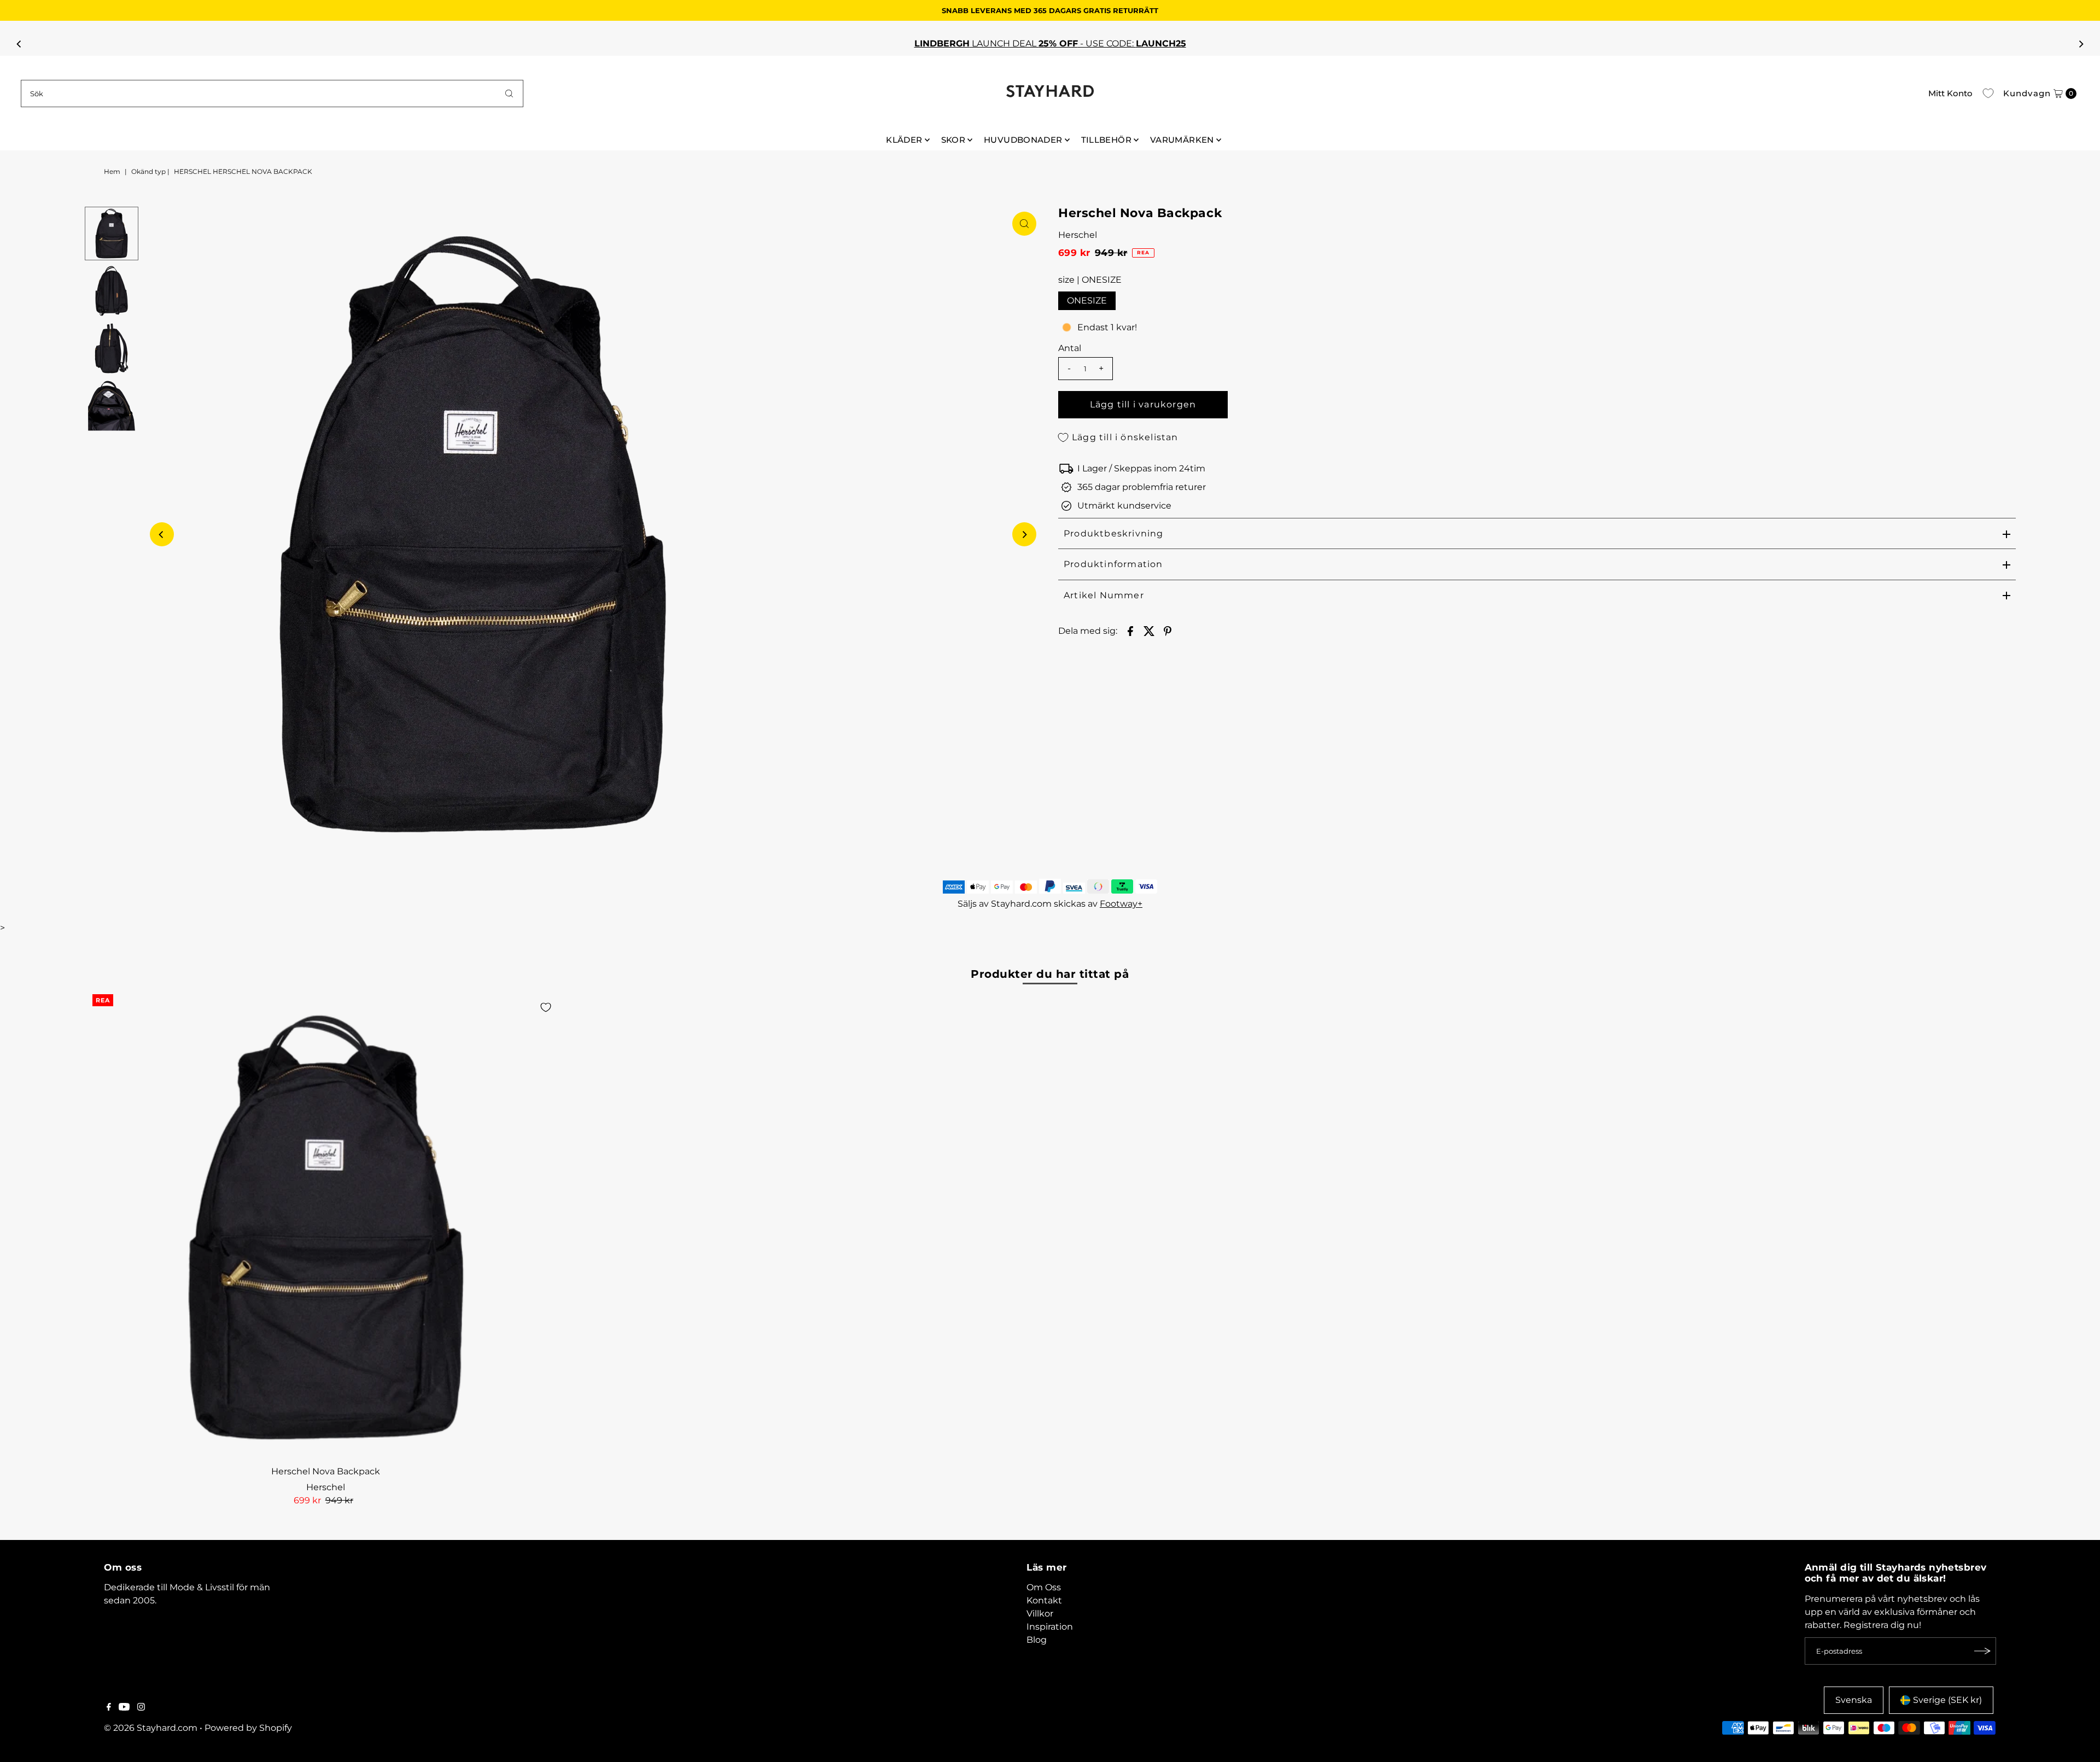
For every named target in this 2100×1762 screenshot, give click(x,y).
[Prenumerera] (1982, 1651)
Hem (112, 171)
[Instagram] (141, 1708)
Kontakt (1044, 1600)
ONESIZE (1087, 301)
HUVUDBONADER (1023, 140)
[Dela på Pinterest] (1168, 631)
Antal (1070, 348)
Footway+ (1121, 904)
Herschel (1078, 235)
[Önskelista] (1988, 94)
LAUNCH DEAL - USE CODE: (1050, 43)
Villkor (1040, 1614)
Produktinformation (1113, 564)
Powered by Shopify (248, 1728)
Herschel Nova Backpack (326, 1471)
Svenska (1854, 1700)
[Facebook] (109, 1708)
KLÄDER (904, 140)
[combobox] (272, 94)
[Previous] (20, 44)
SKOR (953, 140)
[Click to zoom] (1024, 224)
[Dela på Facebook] (1130, 631)
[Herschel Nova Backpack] (326, 1227)
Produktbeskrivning (1114, 533)
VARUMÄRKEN (1182, 140)
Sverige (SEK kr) (1947, 1700)
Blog (1037, 1640)
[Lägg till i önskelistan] (546, 1007)
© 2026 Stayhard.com (151, 1728)
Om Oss (1044, 1587)
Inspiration (1050, 1627)
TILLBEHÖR (1106, 140)
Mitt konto (1950, 93)
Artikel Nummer (1104, 595)
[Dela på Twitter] (1149, 631)
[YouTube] (124, 1708)
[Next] (2080, 44)
